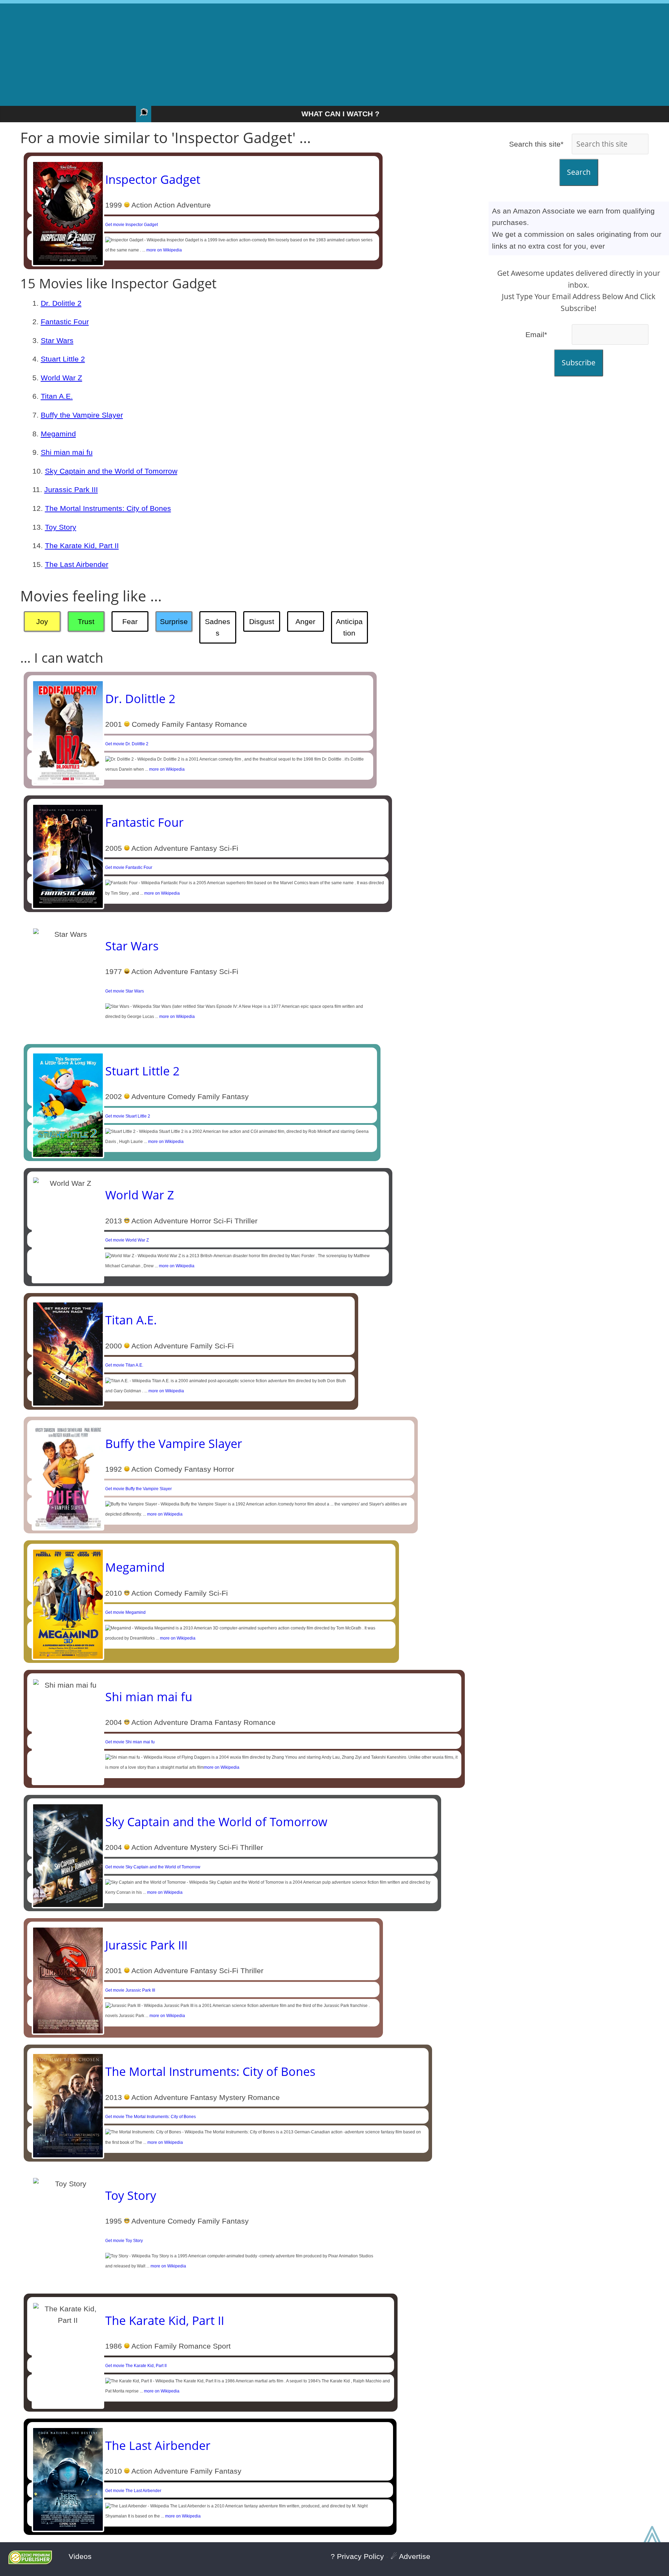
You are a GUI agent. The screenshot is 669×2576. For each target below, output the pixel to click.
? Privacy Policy (357, 2556)
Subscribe (579, 363)
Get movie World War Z (127, 1240)
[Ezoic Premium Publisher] (30, 2562)
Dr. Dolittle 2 (61, 303)
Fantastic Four (65, 322)
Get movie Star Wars (125, 991)
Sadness (218, 627)
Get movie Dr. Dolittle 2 (127, 744)
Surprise (174, 621)
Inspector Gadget (153, 179)
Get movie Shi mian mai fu (130, 1742)
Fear (130, 621)
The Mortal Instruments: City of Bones (108, 508)
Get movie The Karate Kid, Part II (136, 2366)
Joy (42, 621)
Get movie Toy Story (124, 2241)
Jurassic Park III (71, 489)
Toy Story (61, 527)
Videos (80, 2556)
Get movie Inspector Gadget (132, 225)
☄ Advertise (410, 2556)
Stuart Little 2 (63, 359)
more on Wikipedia (164, 250)
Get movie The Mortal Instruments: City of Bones (151, 2117)
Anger (305, 621)
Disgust (262, 621)
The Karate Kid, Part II (82, 546)
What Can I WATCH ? (340, 114)
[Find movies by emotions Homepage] (144, 114)
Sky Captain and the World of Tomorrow (111, 471)
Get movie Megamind (125, 1612)
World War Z (61, 378)
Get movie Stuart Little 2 (128, 1116)
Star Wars (57, 340)
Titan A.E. (57, 396)
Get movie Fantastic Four (129, 867)
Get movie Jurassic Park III (130, 1990)
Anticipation (349, 627)
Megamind (58, 434)
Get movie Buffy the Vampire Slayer (139, 1489)
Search (579, 172)
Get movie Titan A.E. (124, 1365)
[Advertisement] (334, 52)
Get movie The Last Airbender (133, 2491)
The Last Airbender (77, 564)
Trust (86, 621)
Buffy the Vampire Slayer (82, 415)
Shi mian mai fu (67, 452)
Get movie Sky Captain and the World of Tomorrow (153, 1867)
